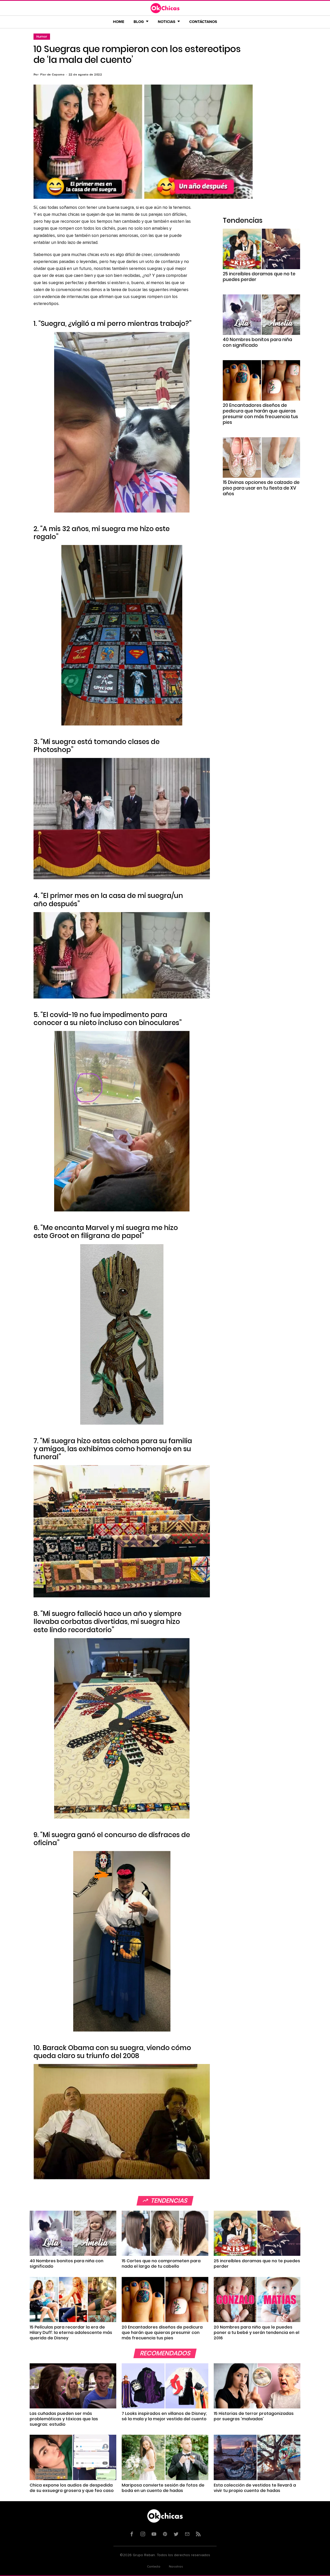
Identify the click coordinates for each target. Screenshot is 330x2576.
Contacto (154, 2567)
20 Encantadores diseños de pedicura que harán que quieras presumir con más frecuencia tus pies (260, 414)
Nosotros (176, 2567)
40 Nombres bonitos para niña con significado (257, 342)
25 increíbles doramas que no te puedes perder (259, 277)
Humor (42, 36)
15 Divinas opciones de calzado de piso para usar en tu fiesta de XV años (261, 488)
